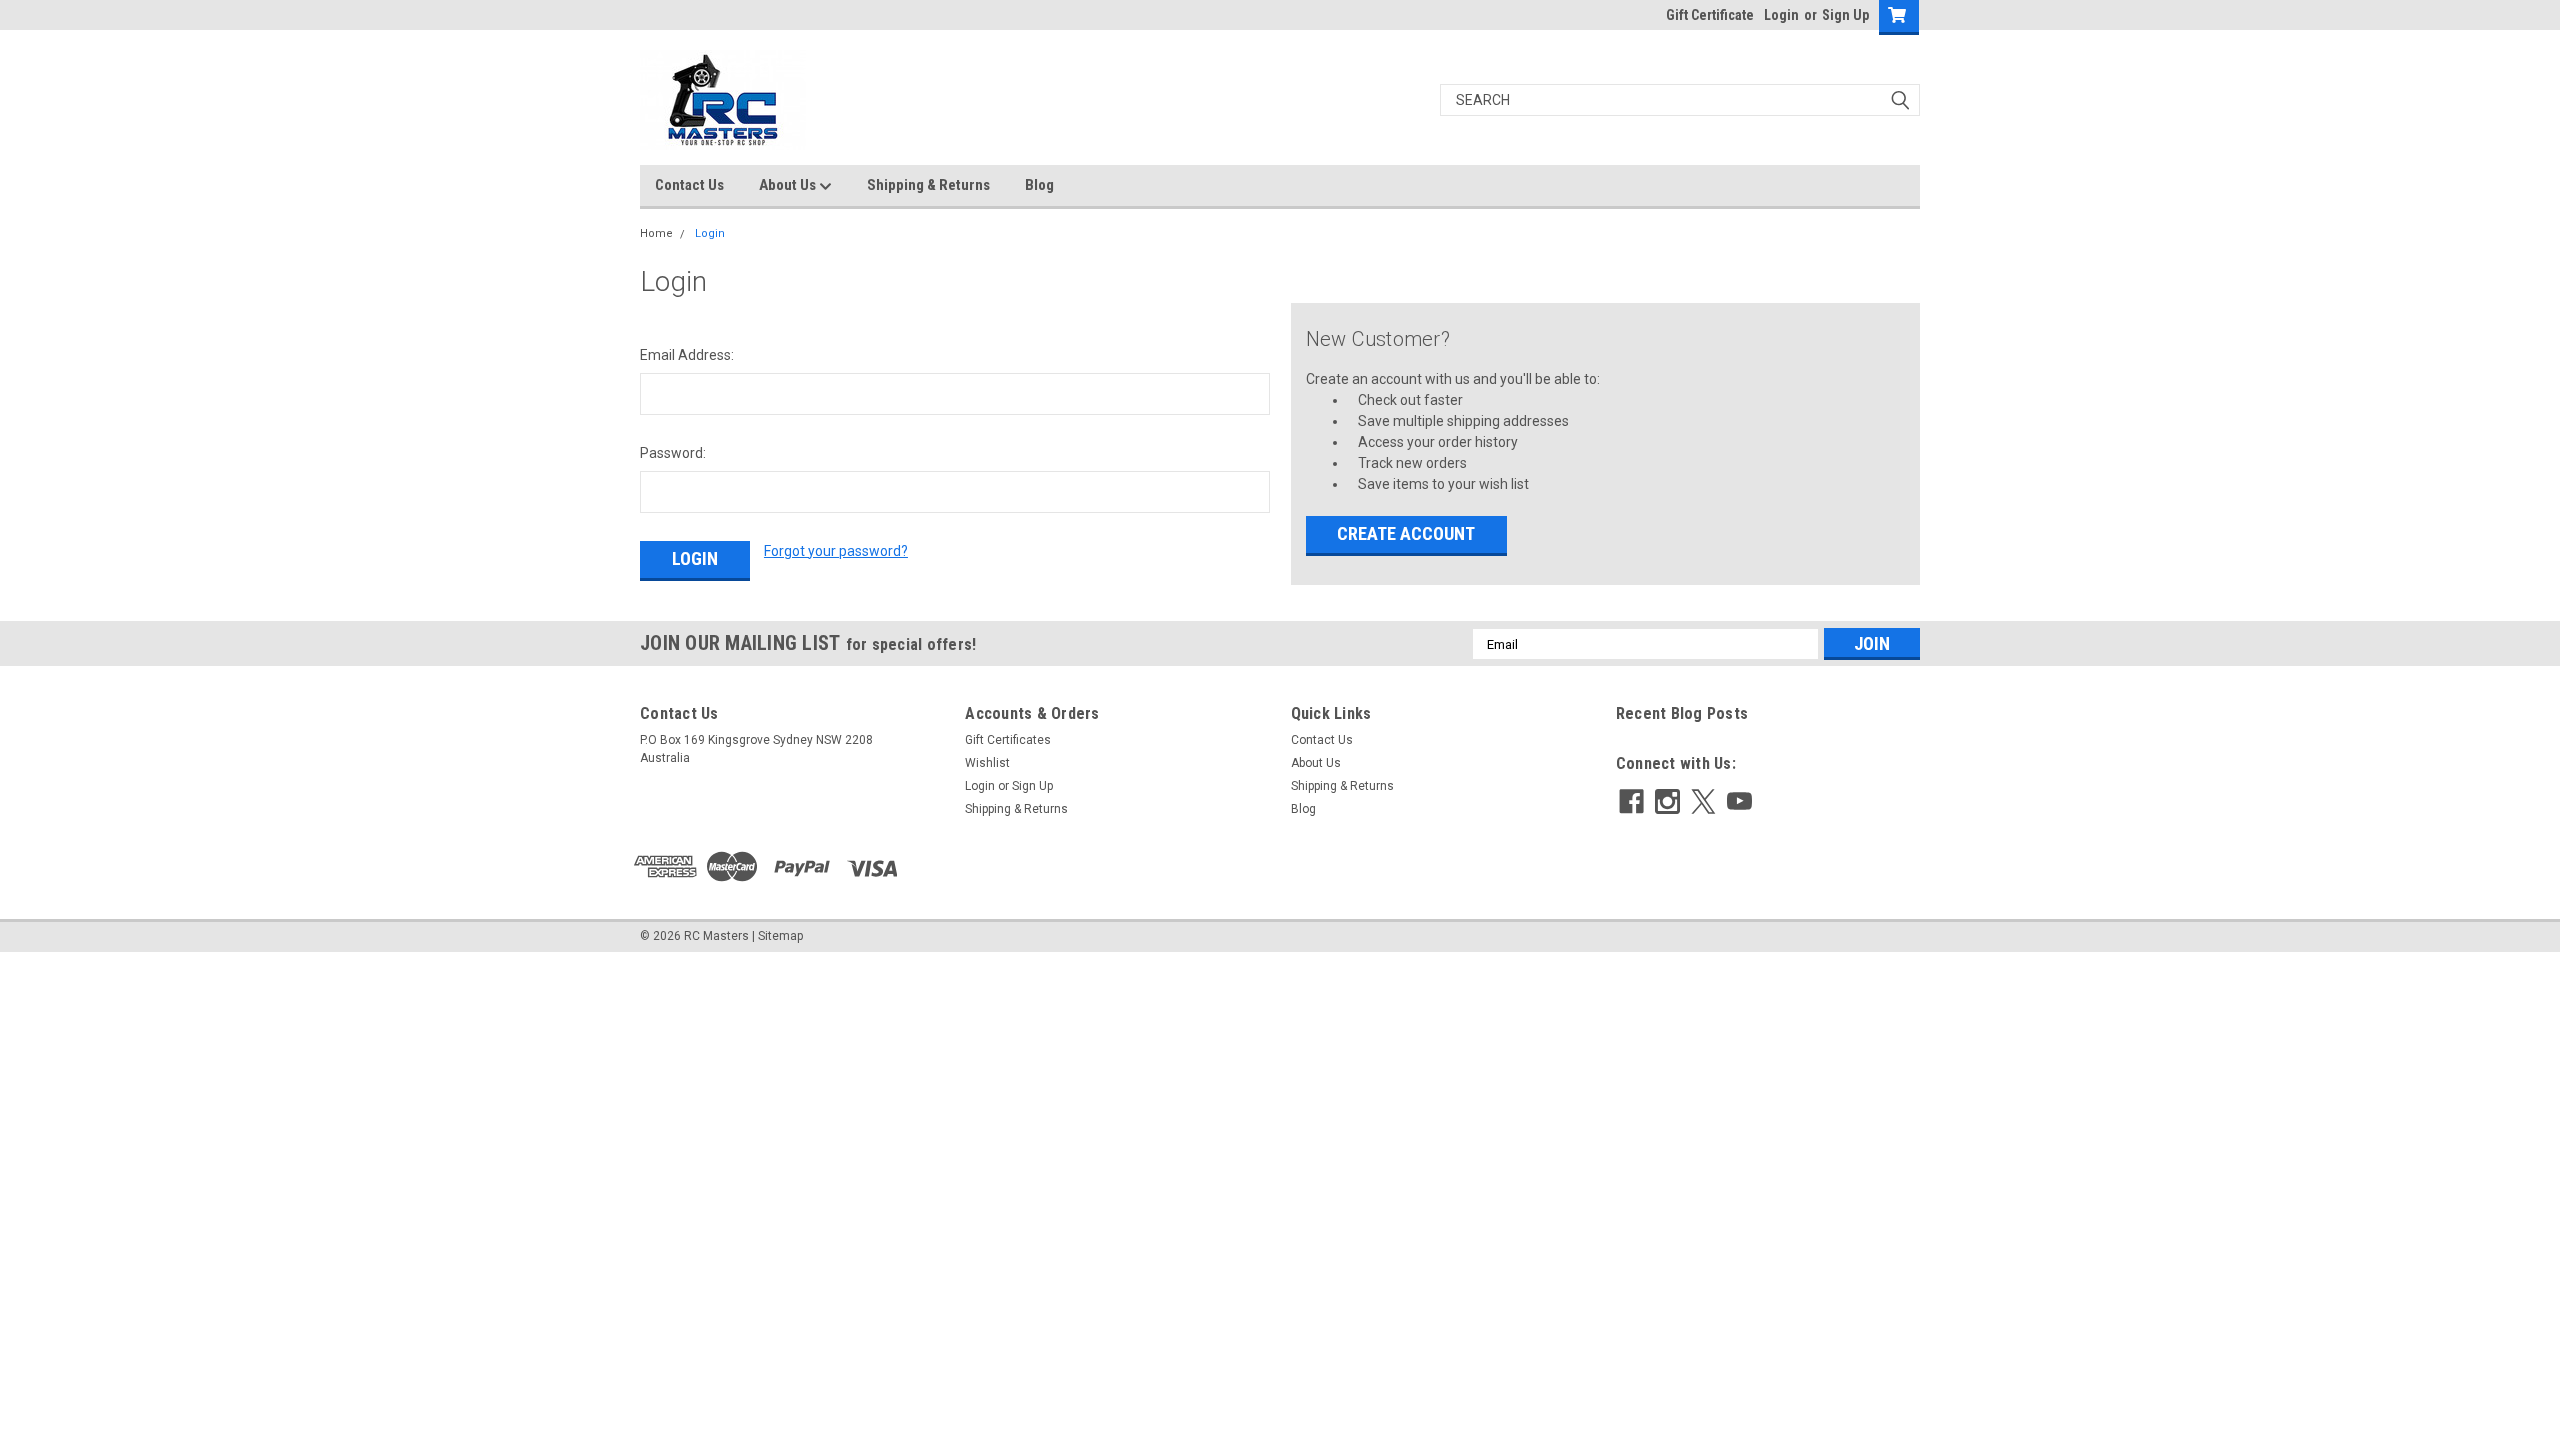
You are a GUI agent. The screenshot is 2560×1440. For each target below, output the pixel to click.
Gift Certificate (1710, 15)
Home (656, 233)
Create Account (1406, 533)
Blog (1039, 185)
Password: (673, 453)
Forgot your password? (836, 551)
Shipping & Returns (928, 185)
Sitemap (780, 936)
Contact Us (689, 185)
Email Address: (687, 355)
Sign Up (1845, 15)
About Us (789, 185)
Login (1781, 15)
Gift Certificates (1008, 740)
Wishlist (987, 763)
